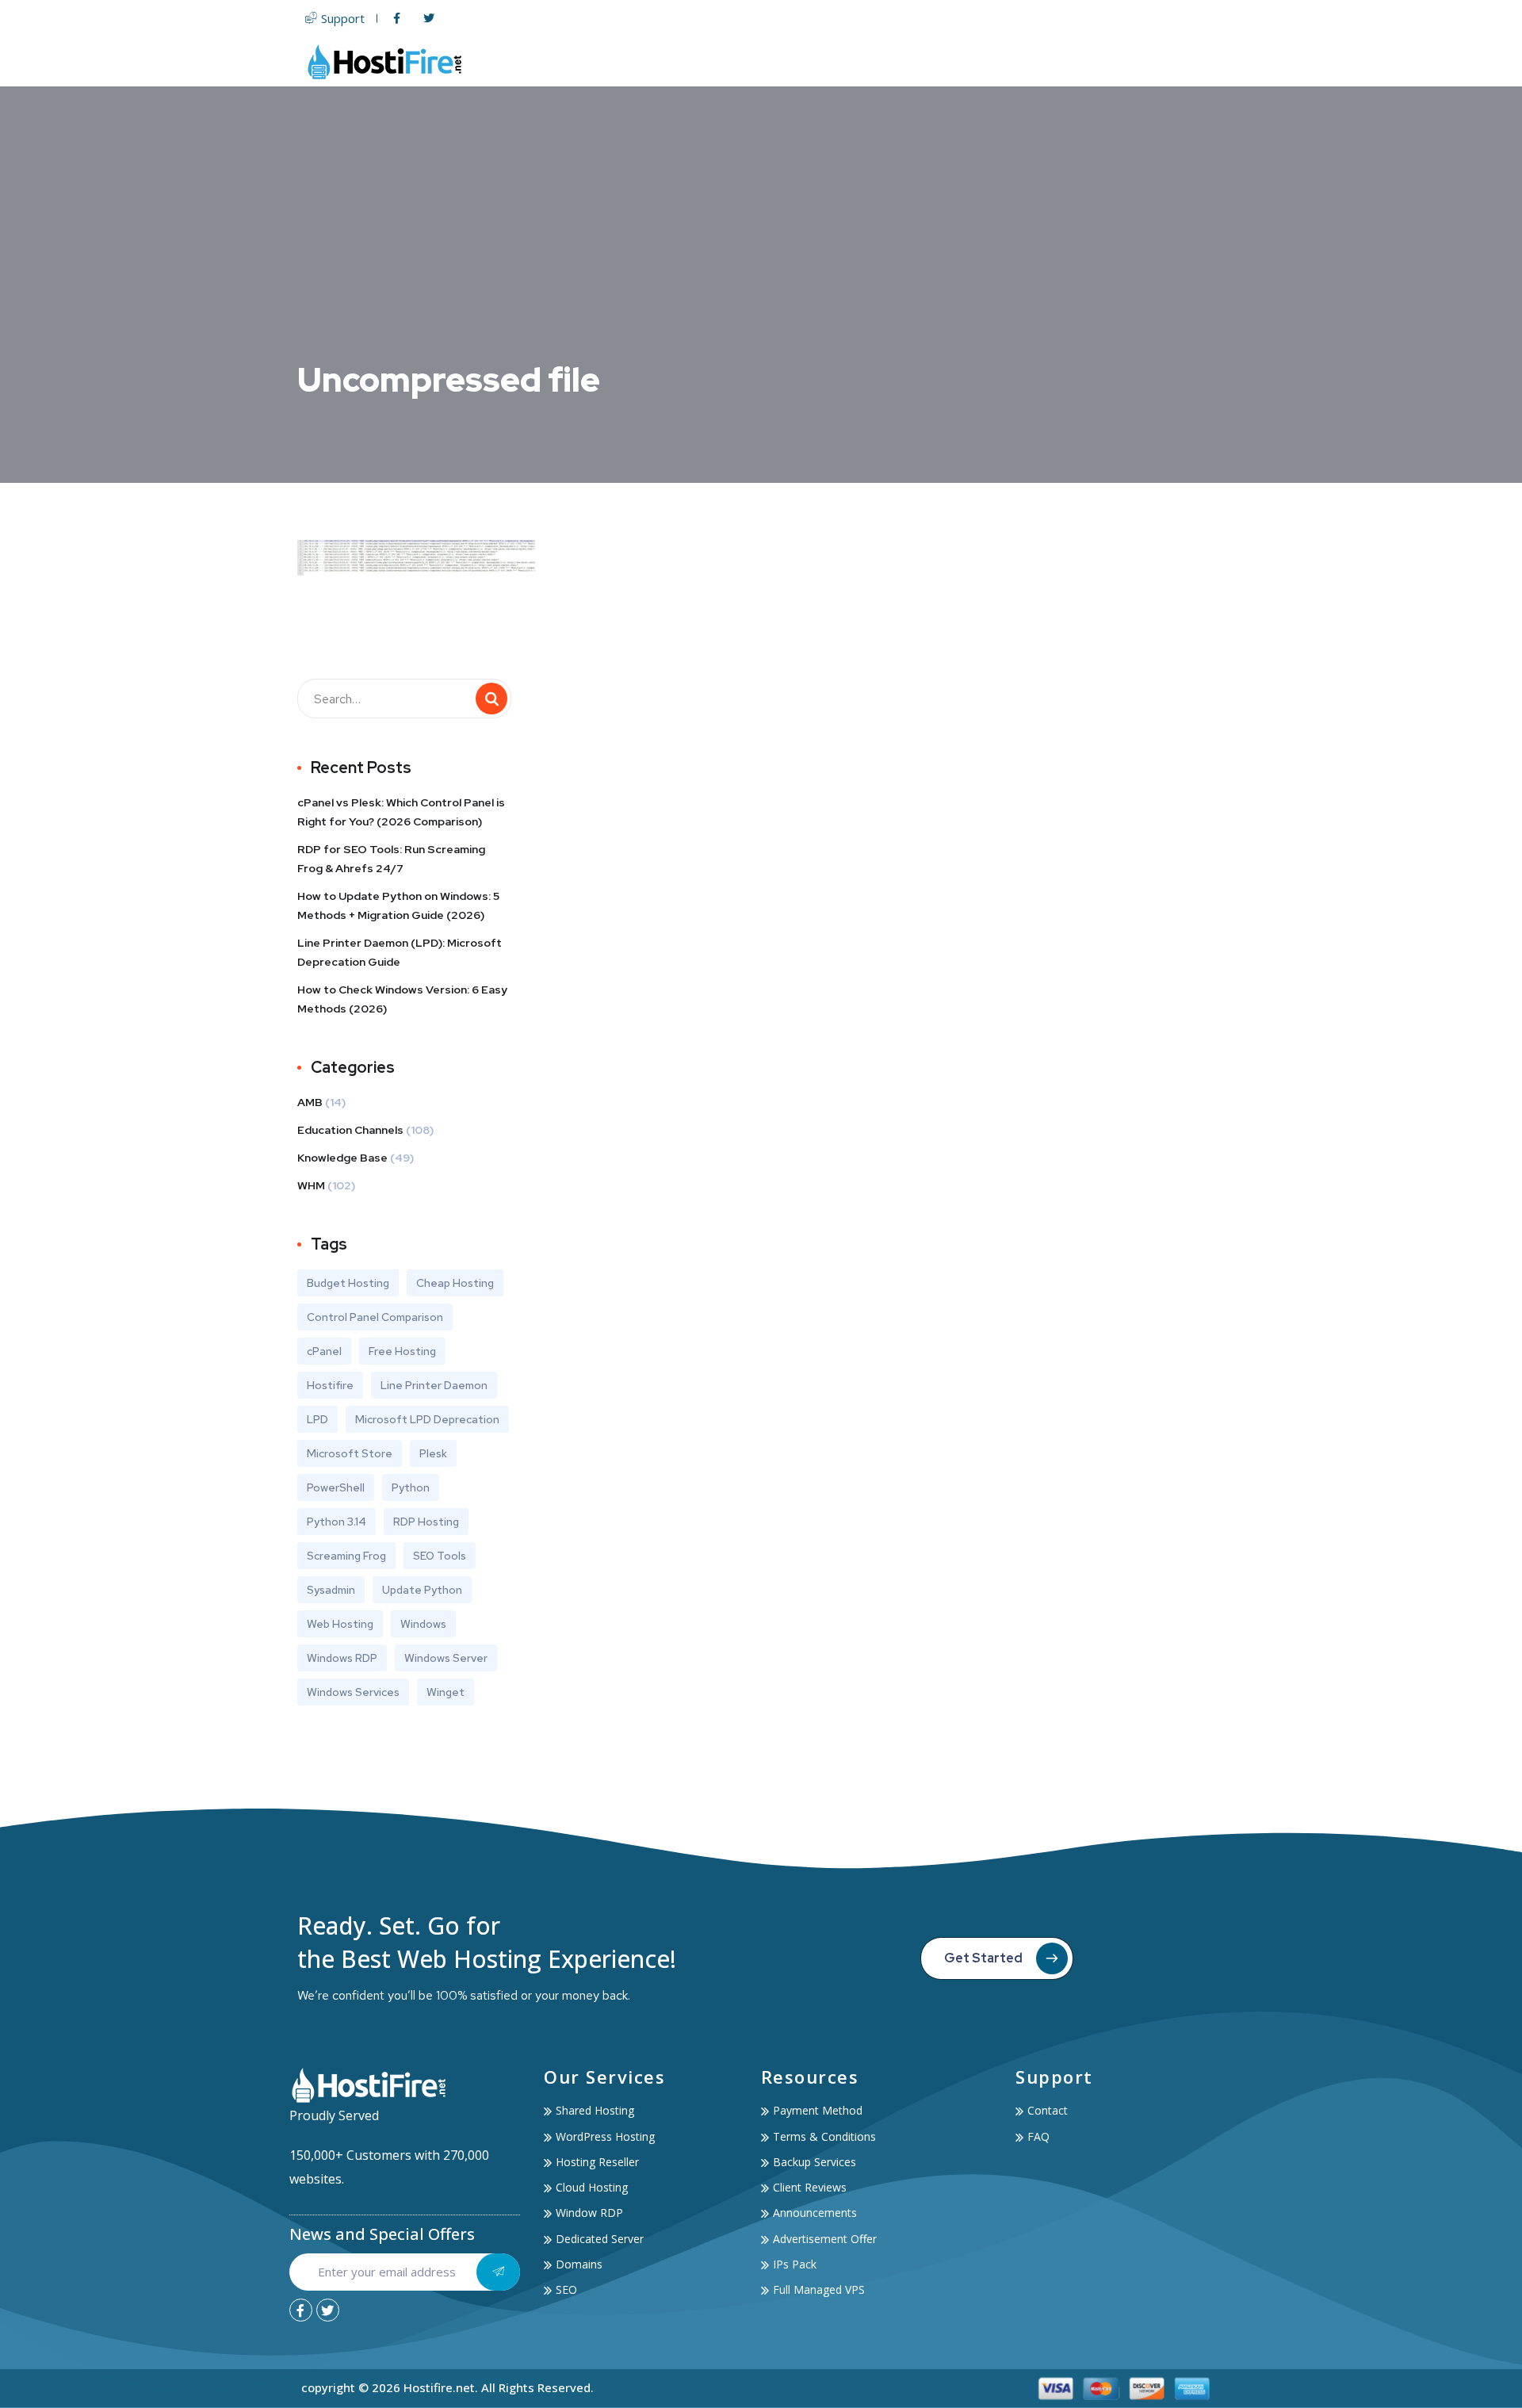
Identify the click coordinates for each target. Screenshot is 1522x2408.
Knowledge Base (342, 1158)
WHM (311, 1185)
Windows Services (353, 1692)
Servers (830, 61)
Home (658, 61)
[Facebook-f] (301, 2310)
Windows (423, 1624)
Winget (446, 1692)
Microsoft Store (350, 1453)
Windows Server (446, 1658)
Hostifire (330, 1385)
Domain (913, 61)
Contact (1194, 61)
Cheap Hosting (455, 1283)
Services (1022, 61)
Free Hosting (402, 1351)
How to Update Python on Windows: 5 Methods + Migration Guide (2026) (398, 905)
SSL (968, 61)
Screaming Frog (346, 1556)
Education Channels (350, 1130)
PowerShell (336, 1487)
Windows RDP (342, 1658)
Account (1108, 61)
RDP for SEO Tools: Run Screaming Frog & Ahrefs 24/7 (391, 859)
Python (411, 1487)
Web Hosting (734, 61)
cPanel (324, 1351)
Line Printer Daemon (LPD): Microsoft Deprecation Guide (400, 952)
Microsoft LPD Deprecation (427, 1419)
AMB (310, 1102)
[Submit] (498, 2272)
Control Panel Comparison (375, 1317)
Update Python (422, 1590)
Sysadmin (331, 1590)
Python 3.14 (337, 1522)
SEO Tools (440, 1556)
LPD (317, 1419)
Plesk (433, 1453)
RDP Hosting (426, 1522)
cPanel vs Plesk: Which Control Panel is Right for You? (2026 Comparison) (401, 812)
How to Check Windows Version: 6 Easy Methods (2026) (402, 999)
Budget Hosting (348, 1283)
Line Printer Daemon (434, 1385)
